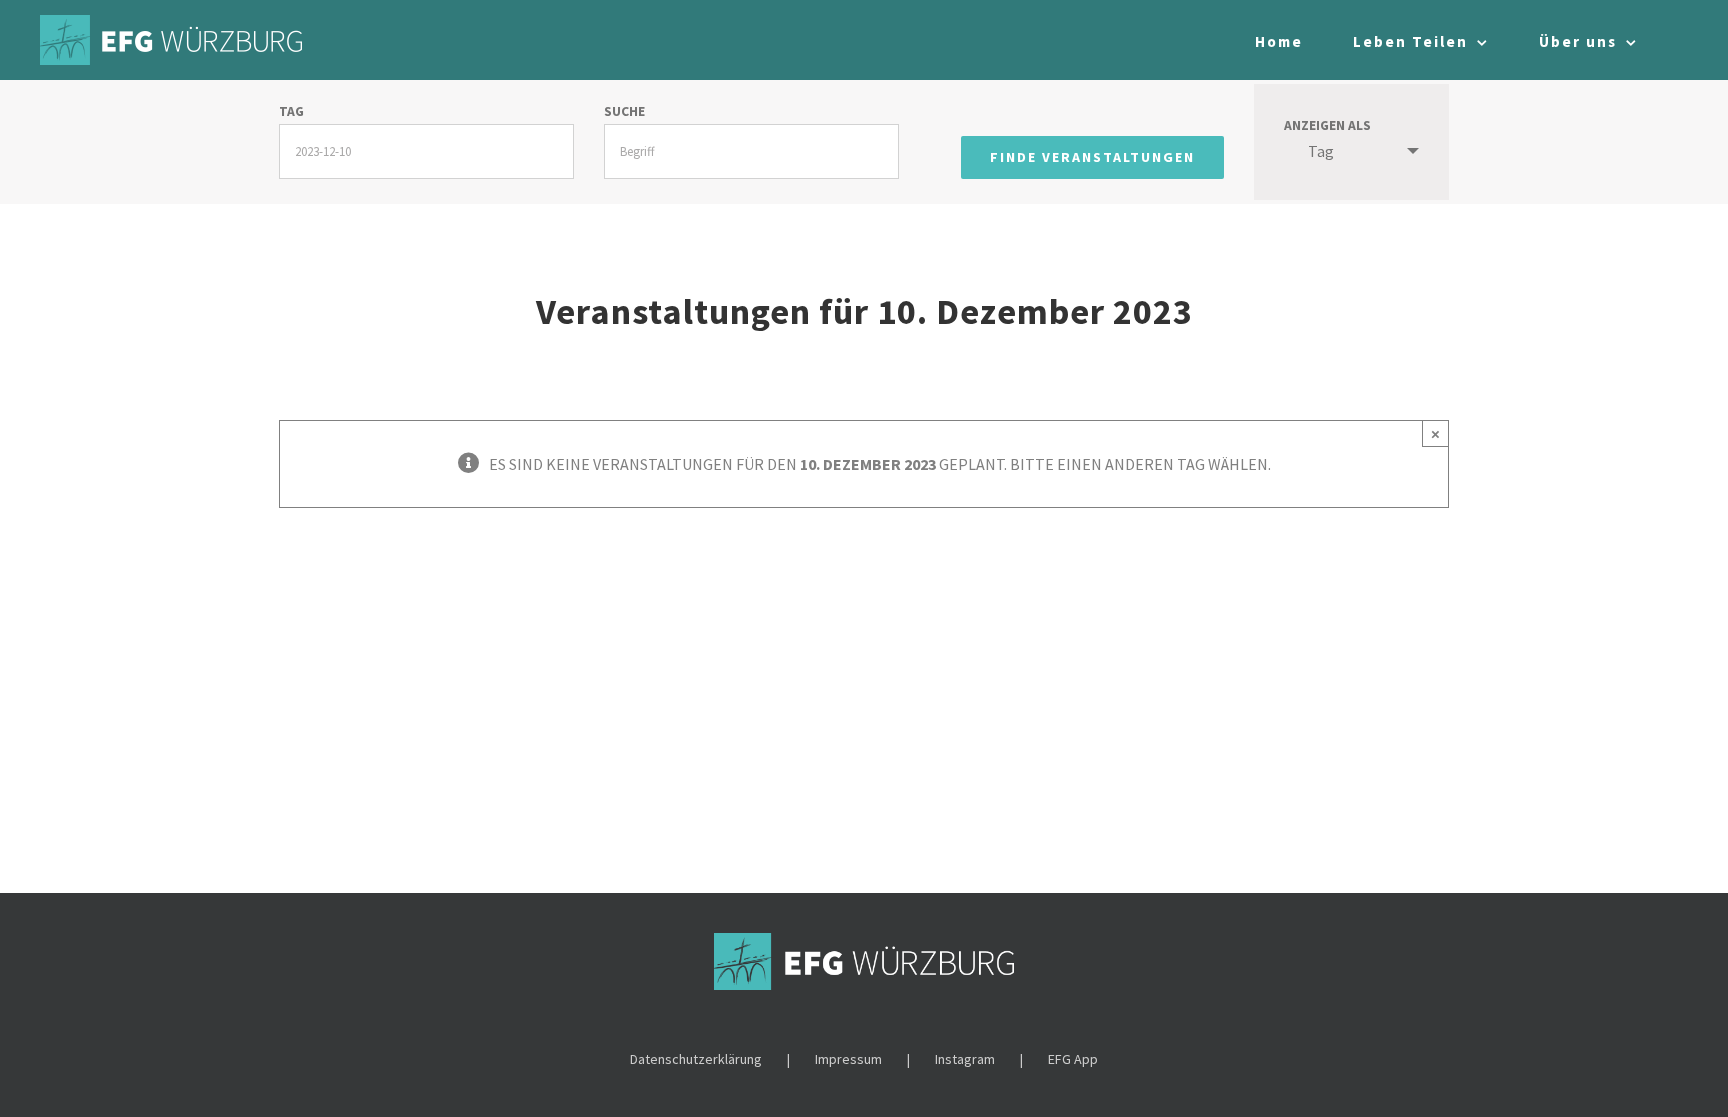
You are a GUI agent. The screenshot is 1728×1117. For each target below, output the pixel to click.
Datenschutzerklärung (696, 1059)
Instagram (965, 1059)
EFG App (1073, 1059)
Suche (624, 112)
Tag (291, 112)
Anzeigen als (1327, 126)
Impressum (848, 1059)
